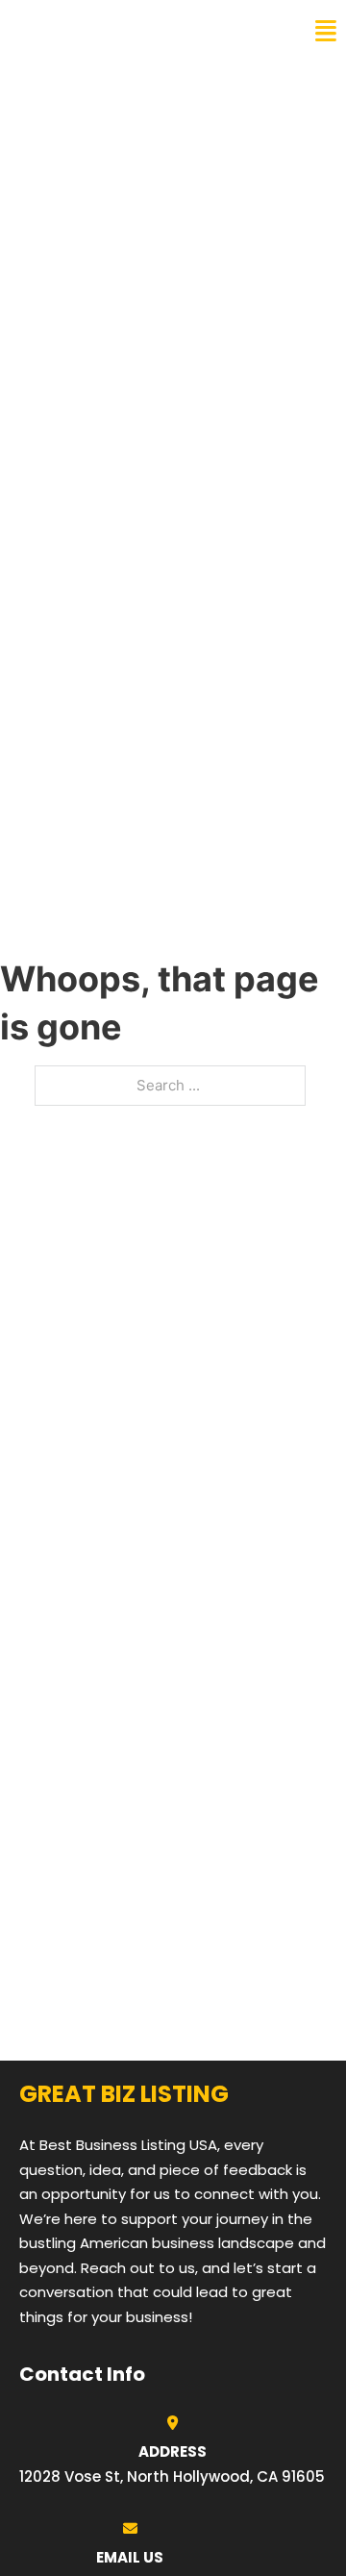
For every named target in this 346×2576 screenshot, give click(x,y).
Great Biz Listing (99, 31)
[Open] (326, 31)
